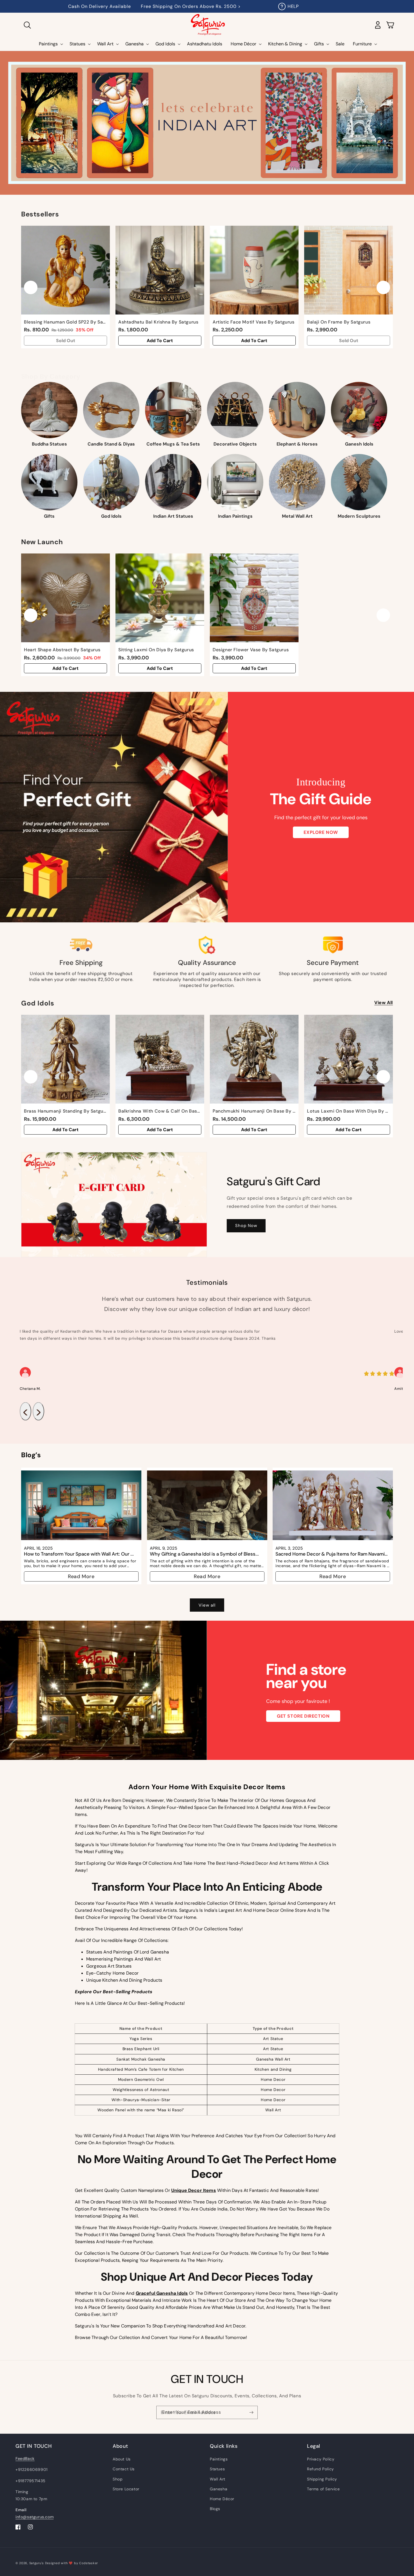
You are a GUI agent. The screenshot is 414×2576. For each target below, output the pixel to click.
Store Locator (126, 2489)
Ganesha (219, 2489)
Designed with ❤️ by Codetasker (72, 2563)
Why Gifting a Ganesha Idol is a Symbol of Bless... (204, 1554)
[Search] (27, 25)
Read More (81, 1576)
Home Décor (222, 2499)
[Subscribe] (251, 2412)
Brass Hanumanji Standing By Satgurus (65, 1111)
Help (293, 6)
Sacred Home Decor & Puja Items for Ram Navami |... (330, 1554)
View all (384, 1003)
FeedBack (25, 2458)
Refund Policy (320, 2469)
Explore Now (321, 832)
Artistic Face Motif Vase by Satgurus (254, 322)
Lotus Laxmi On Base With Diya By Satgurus (349, 1111)
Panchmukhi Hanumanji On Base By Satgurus (254, 1111)
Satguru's (37, 2563)
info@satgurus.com (34, 2517)
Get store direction (303, 1716)
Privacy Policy (321, 2459)
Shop (118, 2479)
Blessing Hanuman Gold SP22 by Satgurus (65, 322)
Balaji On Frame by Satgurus (339, 322)
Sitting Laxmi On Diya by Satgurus (156, 650)
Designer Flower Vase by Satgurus (251, 650)
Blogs (215, 2509)
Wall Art (218, 2479)
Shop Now (246, 1226)
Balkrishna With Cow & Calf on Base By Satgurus (160, 1111)
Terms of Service (323, 2489)
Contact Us (124, 2469)
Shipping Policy (322, 2479)
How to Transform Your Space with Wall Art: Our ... (79, 1554)
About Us (122, 2459)
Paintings (219, 2459)
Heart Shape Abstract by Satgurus (62, 650)
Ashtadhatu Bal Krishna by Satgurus (158, 322)
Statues (217, 2469)
